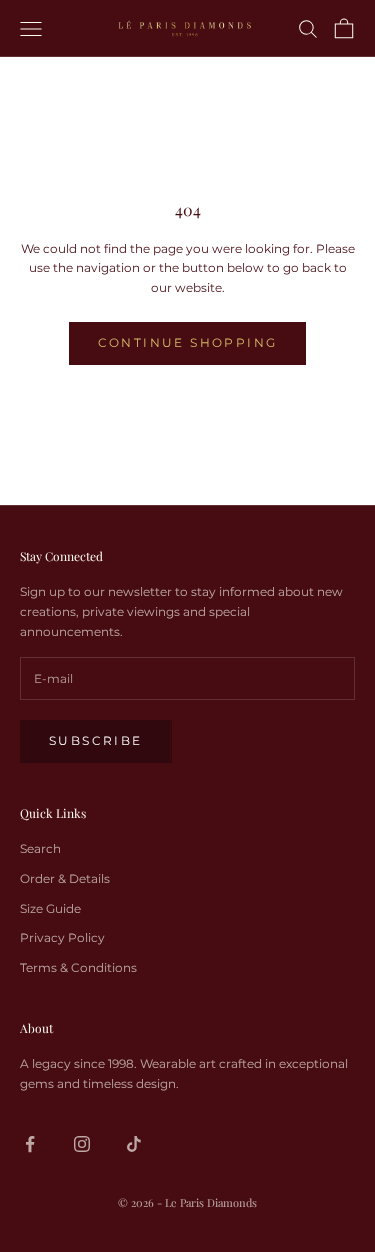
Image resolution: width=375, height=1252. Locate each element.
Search (40, 848)
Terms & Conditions (78, 967)
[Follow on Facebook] (30, 1144)
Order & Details (65, 878)
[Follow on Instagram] (82, 1144)
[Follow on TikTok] (134, 1144)
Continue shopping (188, 342)
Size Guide (50, 908)
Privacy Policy (62, 937)
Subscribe (96, 740)
